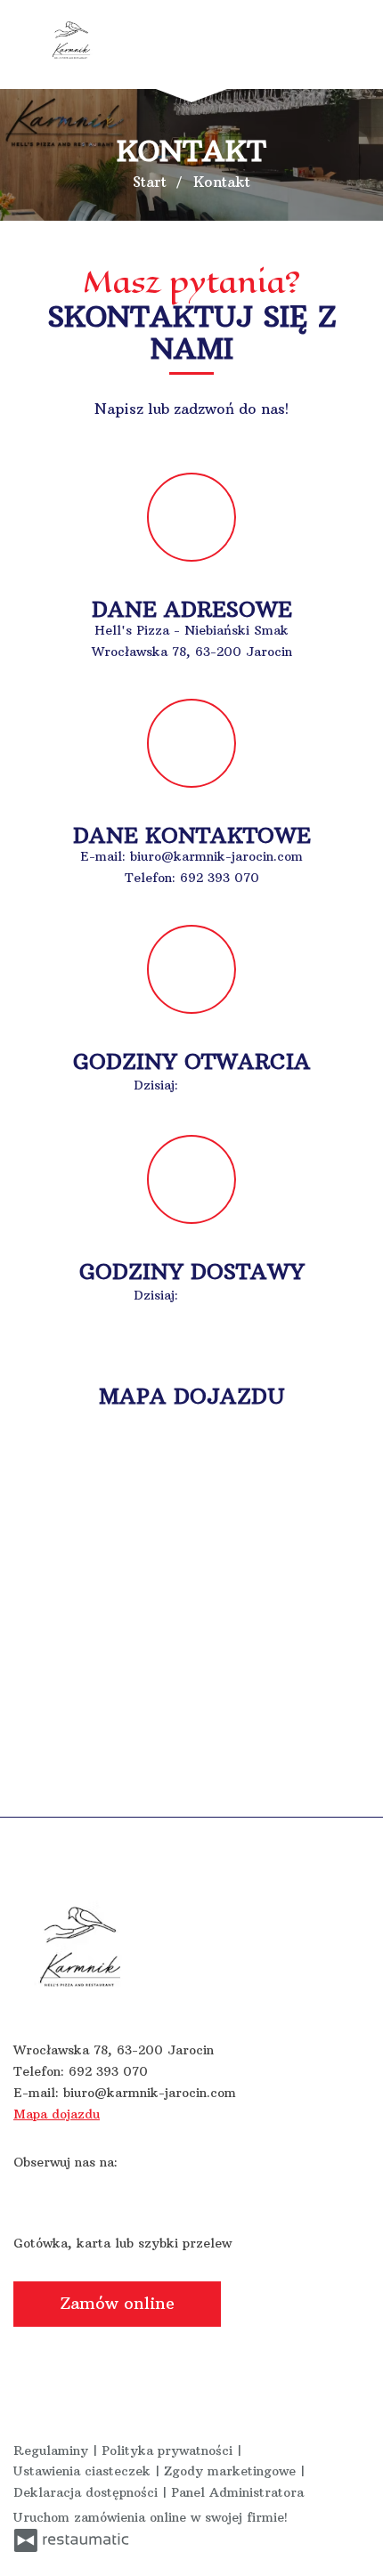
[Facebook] (29, 2190)
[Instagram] (63, 2190)
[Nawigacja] (351, 45)
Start (150, 182)
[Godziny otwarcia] (237, 1086)
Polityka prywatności (169, 2450)
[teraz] (210, 1086)
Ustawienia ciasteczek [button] (84, 2471)
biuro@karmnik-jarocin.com (216, 856)
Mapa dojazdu (57, 2114)
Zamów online (117, 2303)
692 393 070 (220, 878)
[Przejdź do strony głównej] (71, 40)
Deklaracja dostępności (88, 2492)
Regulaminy (53, 2450)
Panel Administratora (237, 2492)
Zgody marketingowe (232, 2471)
